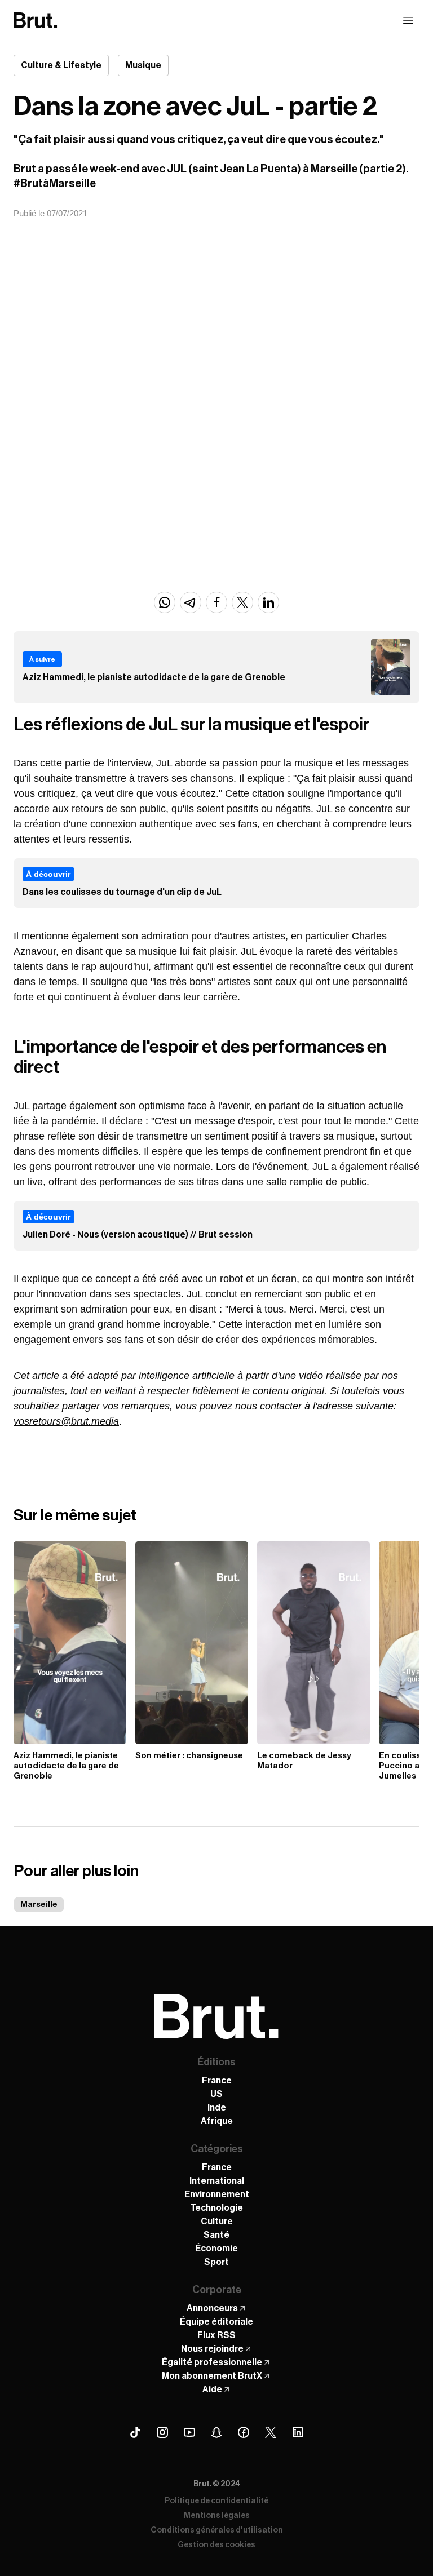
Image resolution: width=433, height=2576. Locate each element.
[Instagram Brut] (162, 2432)
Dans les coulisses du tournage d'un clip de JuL (122, 892)
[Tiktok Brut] (135, 2432)
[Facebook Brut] (244, 2432)
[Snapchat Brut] (216, 2432)
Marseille (39, 1905)
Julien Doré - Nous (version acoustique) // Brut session (138, 1235)
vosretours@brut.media (66, 1421)
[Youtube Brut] (189, 2432)
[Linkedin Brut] (298, 2432)
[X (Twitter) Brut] (271, 2432)
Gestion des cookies (216, 2545)
